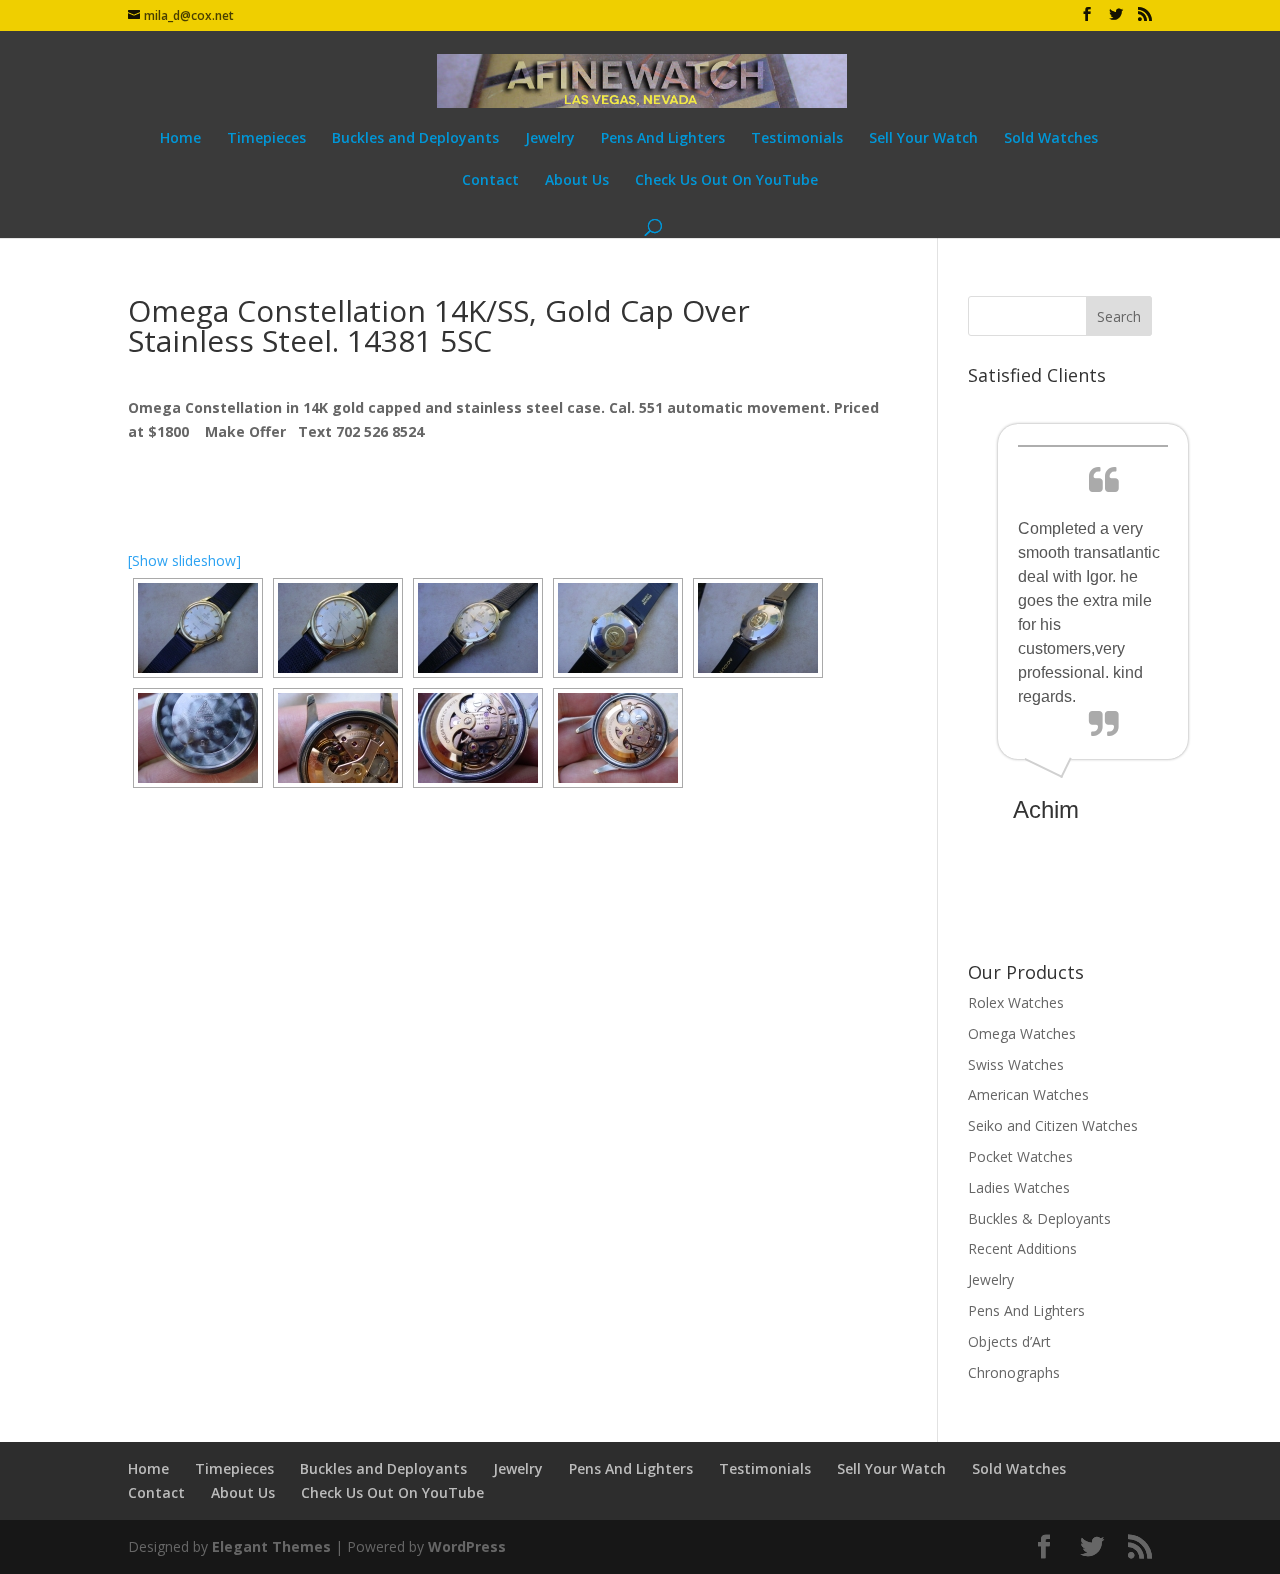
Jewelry (550, 139)
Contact (490, 181)
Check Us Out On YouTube (726, 181)
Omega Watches (1022, 1033)
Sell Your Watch (923, 139)
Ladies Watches (1019, 1187)
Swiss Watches (1016, 1064)
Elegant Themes (271, 1546)
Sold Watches (1051, 139)
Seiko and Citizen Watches (1053, 1125)
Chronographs (1014, 1372)
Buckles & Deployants (1039, 1218)
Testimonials (797, 139)
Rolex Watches (1016, 1002)
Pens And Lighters (663, 139)
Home (180, 139)
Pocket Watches (1020, 1156)
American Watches (1028, 1094)
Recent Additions (1022, 1248)
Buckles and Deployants (415, 139)
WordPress (467, 1546)
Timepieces (266, 139)
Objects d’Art (1009, 1341)
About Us (577, 181)
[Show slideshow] (184, 560)
